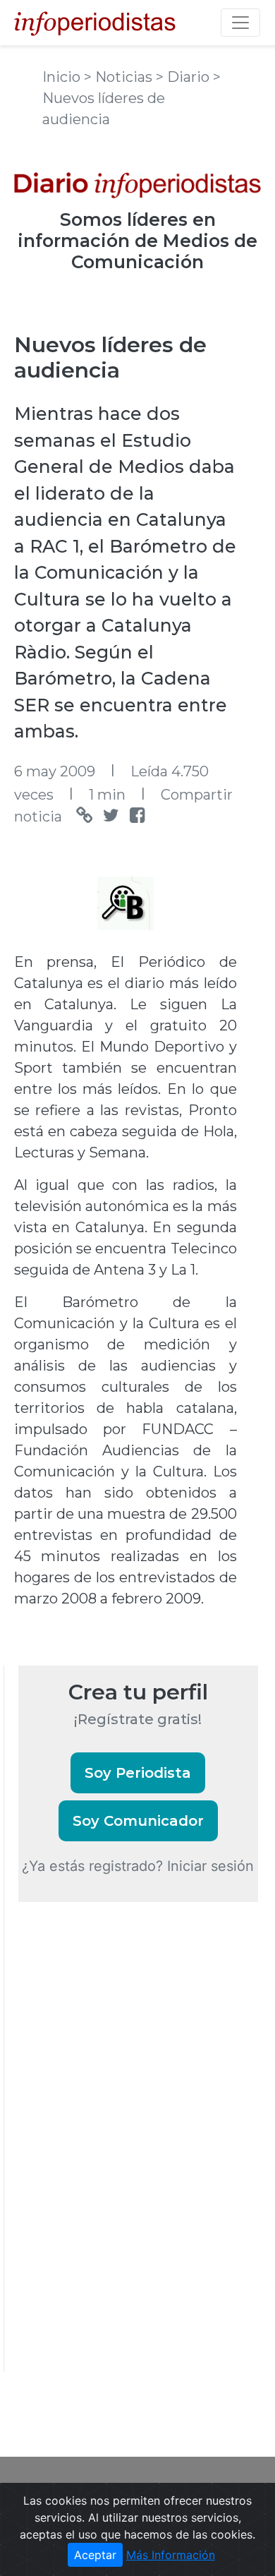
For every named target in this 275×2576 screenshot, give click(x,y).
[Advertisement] (124, 2156)
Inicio (63, 77)
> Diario (184, 77)
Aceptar (95, 2555)
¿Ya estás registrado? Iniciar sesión (138, 1866)
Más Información (171, 2555)
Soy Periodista (138, 1773)
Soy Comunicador (138, 1821)
